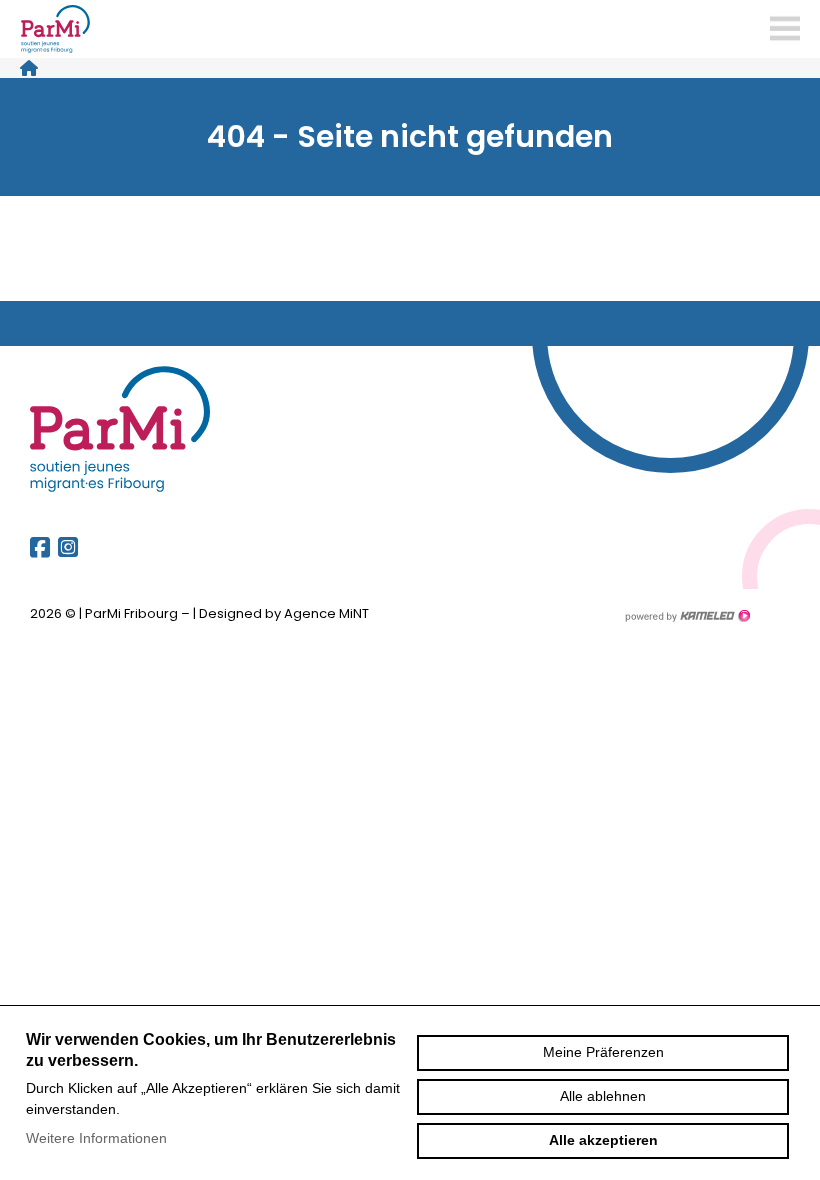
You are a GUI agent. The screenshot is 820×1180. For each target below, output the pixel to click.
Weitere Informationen (96, 1138)
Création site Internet (687, 616)
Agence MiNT (326, 613)
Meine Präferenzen (603, 1052)
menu (785, 29)
